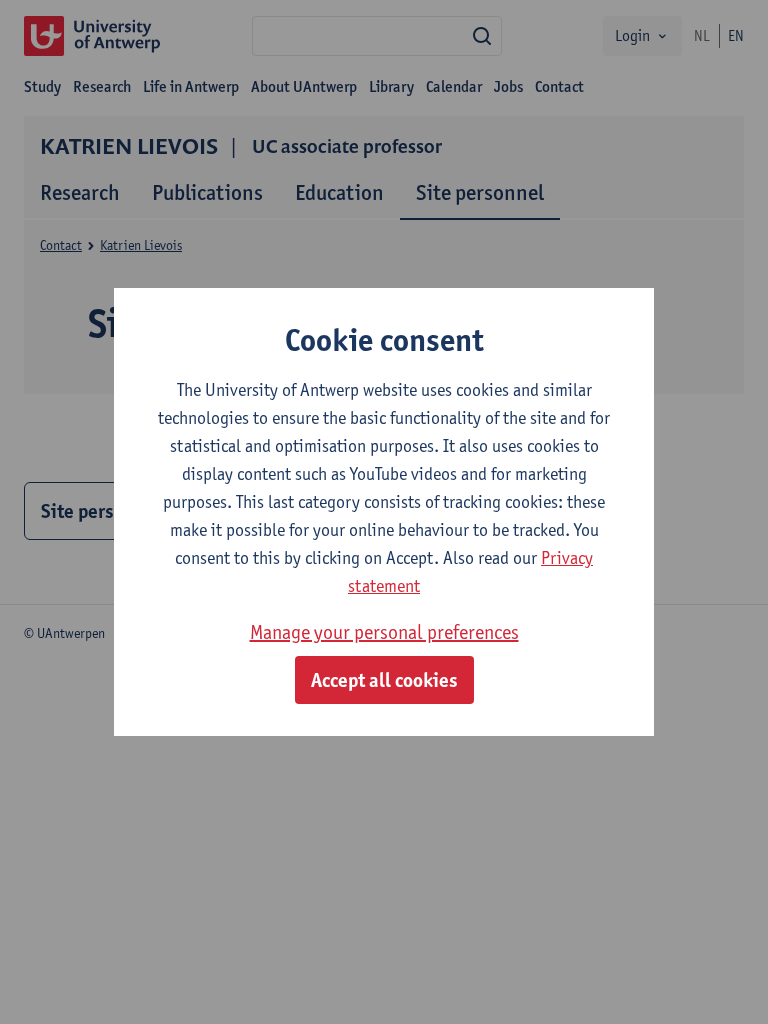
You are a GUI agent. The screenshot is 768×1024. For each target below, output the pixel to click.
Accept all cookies (384, 680)
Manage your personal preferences (384, 632)
